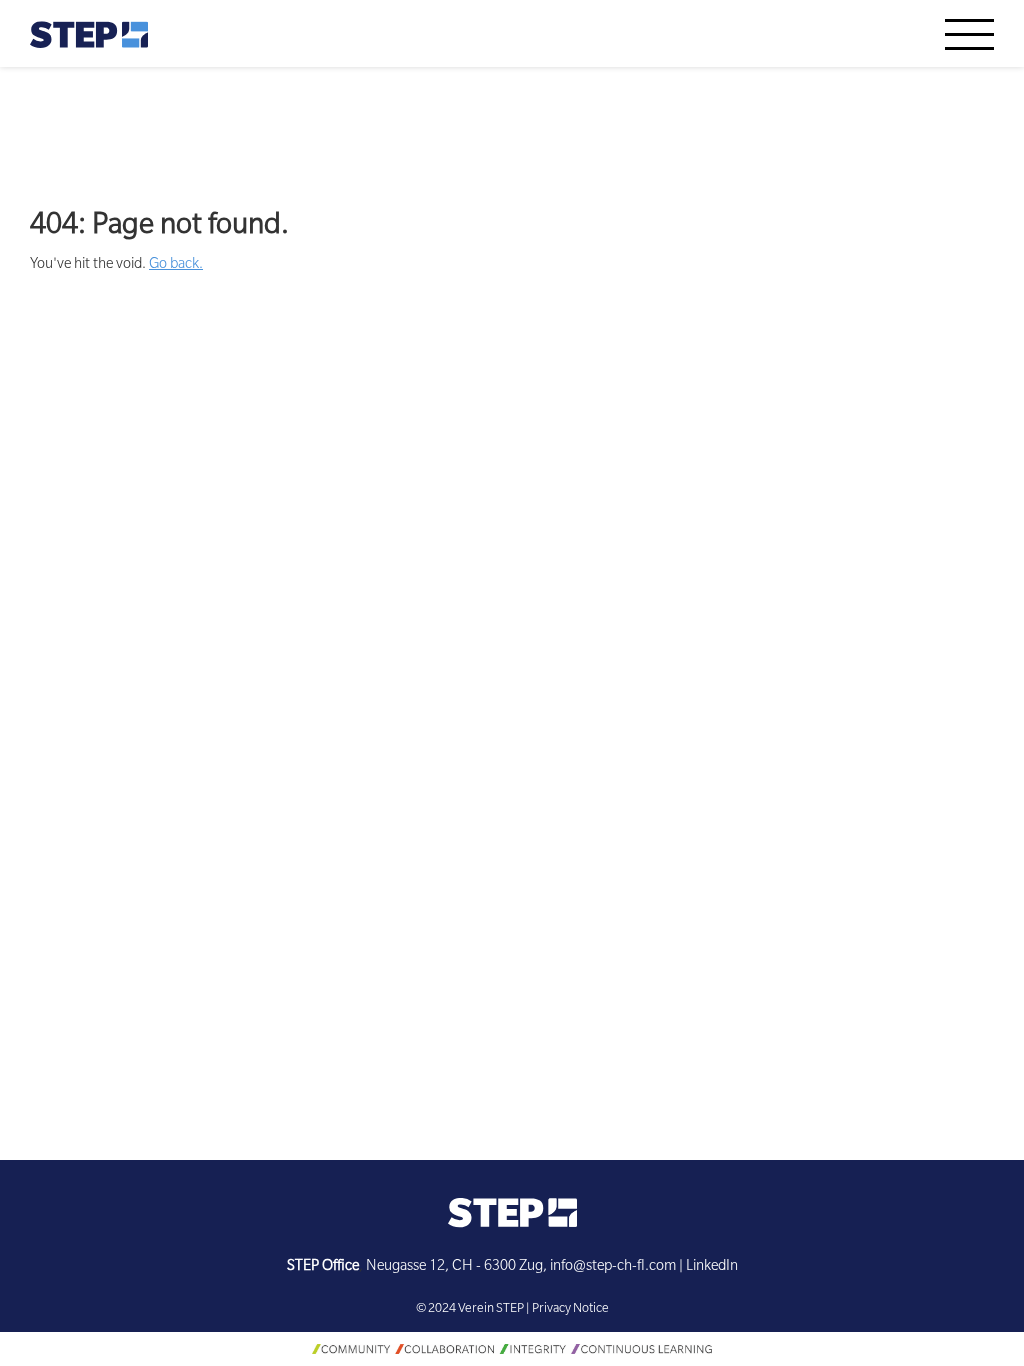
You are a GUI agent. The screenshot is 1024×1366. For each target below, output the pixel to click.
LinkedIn (712, 1268)
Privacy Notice (570, 1310)
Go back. (176, 266)
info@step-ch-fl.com (613, 1268)
